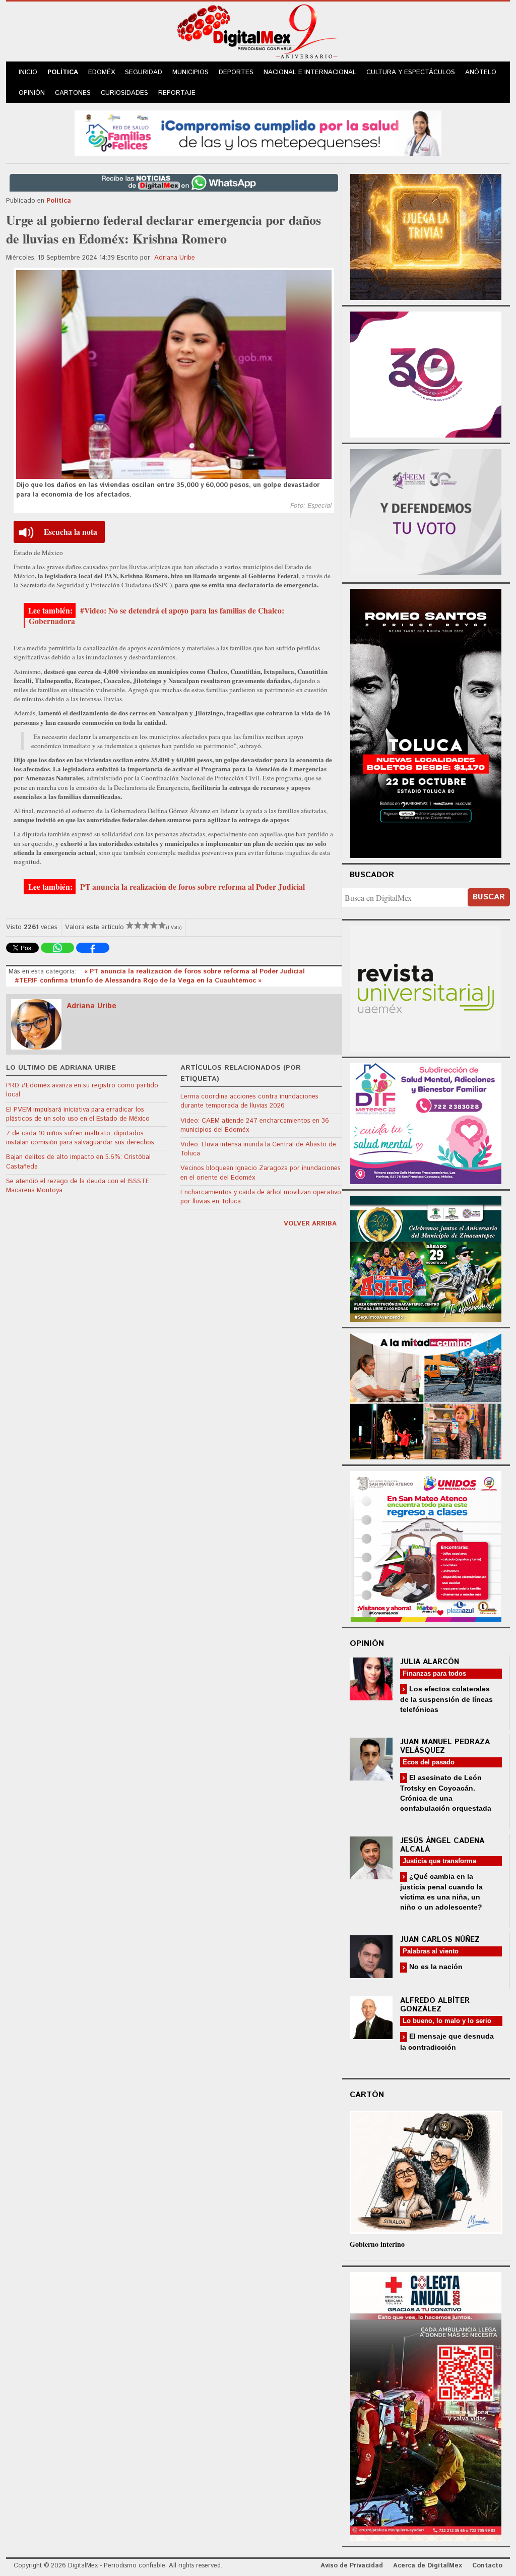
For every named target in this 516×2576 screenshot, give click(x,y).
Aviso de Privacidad (352, 2566)
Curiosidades (124, 93)
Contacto (487, 2566)
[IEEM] (426, 373)
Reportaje (177, 93)
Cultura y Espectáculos (411, 72)
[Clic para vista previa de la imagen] (174, 375)
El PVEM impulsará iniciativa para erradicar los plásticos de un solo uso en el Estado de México (78, 1114)
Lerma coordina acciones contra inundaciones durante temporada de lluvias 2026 (249, 1101)
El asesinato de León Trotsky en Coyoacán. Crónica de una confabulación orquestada (446, 1793)
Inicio (28, 72)
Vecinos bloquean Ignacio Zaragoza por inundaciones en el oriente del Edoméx (261, 1173)
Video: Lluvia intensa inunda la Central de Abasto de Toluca (258, 1149)
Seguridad (144, 72)
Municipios (190, 72)
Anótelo (481, 72)
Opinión (32, 93)
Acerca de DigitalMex (428, 2566)
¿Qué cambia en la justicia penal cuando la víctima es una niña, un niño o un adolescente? (441, 1892)
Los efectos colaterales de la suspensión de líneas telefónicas (446, 1699)
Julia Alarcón (430, 1662)
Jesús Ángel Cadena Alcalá (442, 1845)
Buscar (489, 897)
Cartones (73, 93)
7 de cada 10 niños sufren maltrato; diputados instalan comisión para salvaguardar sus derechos (80, 1138)
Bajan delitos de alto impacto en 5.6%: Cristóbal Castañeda (78, 1162)
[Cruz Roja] (426, 2405)
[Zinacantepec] (426, 1257)
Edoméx (102, 72)
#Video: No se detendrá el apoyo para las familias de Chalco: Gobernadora (156, 616)
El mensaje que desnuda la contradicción (447, 2041)
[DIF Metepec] (426, 1122)
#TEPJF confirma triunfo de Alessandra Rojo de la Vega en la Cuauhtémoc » (138, 981)
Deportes (236, 72)
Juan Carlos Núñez (440, 1940)
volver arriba (310, 1224)
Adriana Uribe (175, 258)
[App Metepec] (258, 132)
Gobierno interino (377, 2244)
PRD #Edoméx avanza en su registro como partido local (82, 1090)
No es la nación (435, 1967)
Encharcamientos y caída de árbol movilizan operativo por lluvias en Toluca (261, 1197)
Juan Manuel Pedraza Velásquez (445, 1746)
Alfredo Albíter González (435, 2005)
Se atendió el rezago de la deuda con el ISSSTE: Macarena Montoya (79, 1186)
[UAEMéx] (426, 987)
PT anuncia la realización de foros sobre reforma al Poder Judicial (191, 887)
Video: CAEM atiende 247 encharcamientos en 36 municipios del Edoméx (255, 1125)
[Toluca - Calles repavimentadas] (426, 1395)
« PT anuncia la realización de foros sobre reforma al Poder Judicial (195, 972)
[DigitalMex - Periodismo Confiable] (258, 33)
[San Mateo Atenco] (426, 1545)
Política (63, 72)
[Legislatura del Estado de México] (426, 236)
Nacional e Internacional (310, 72)
